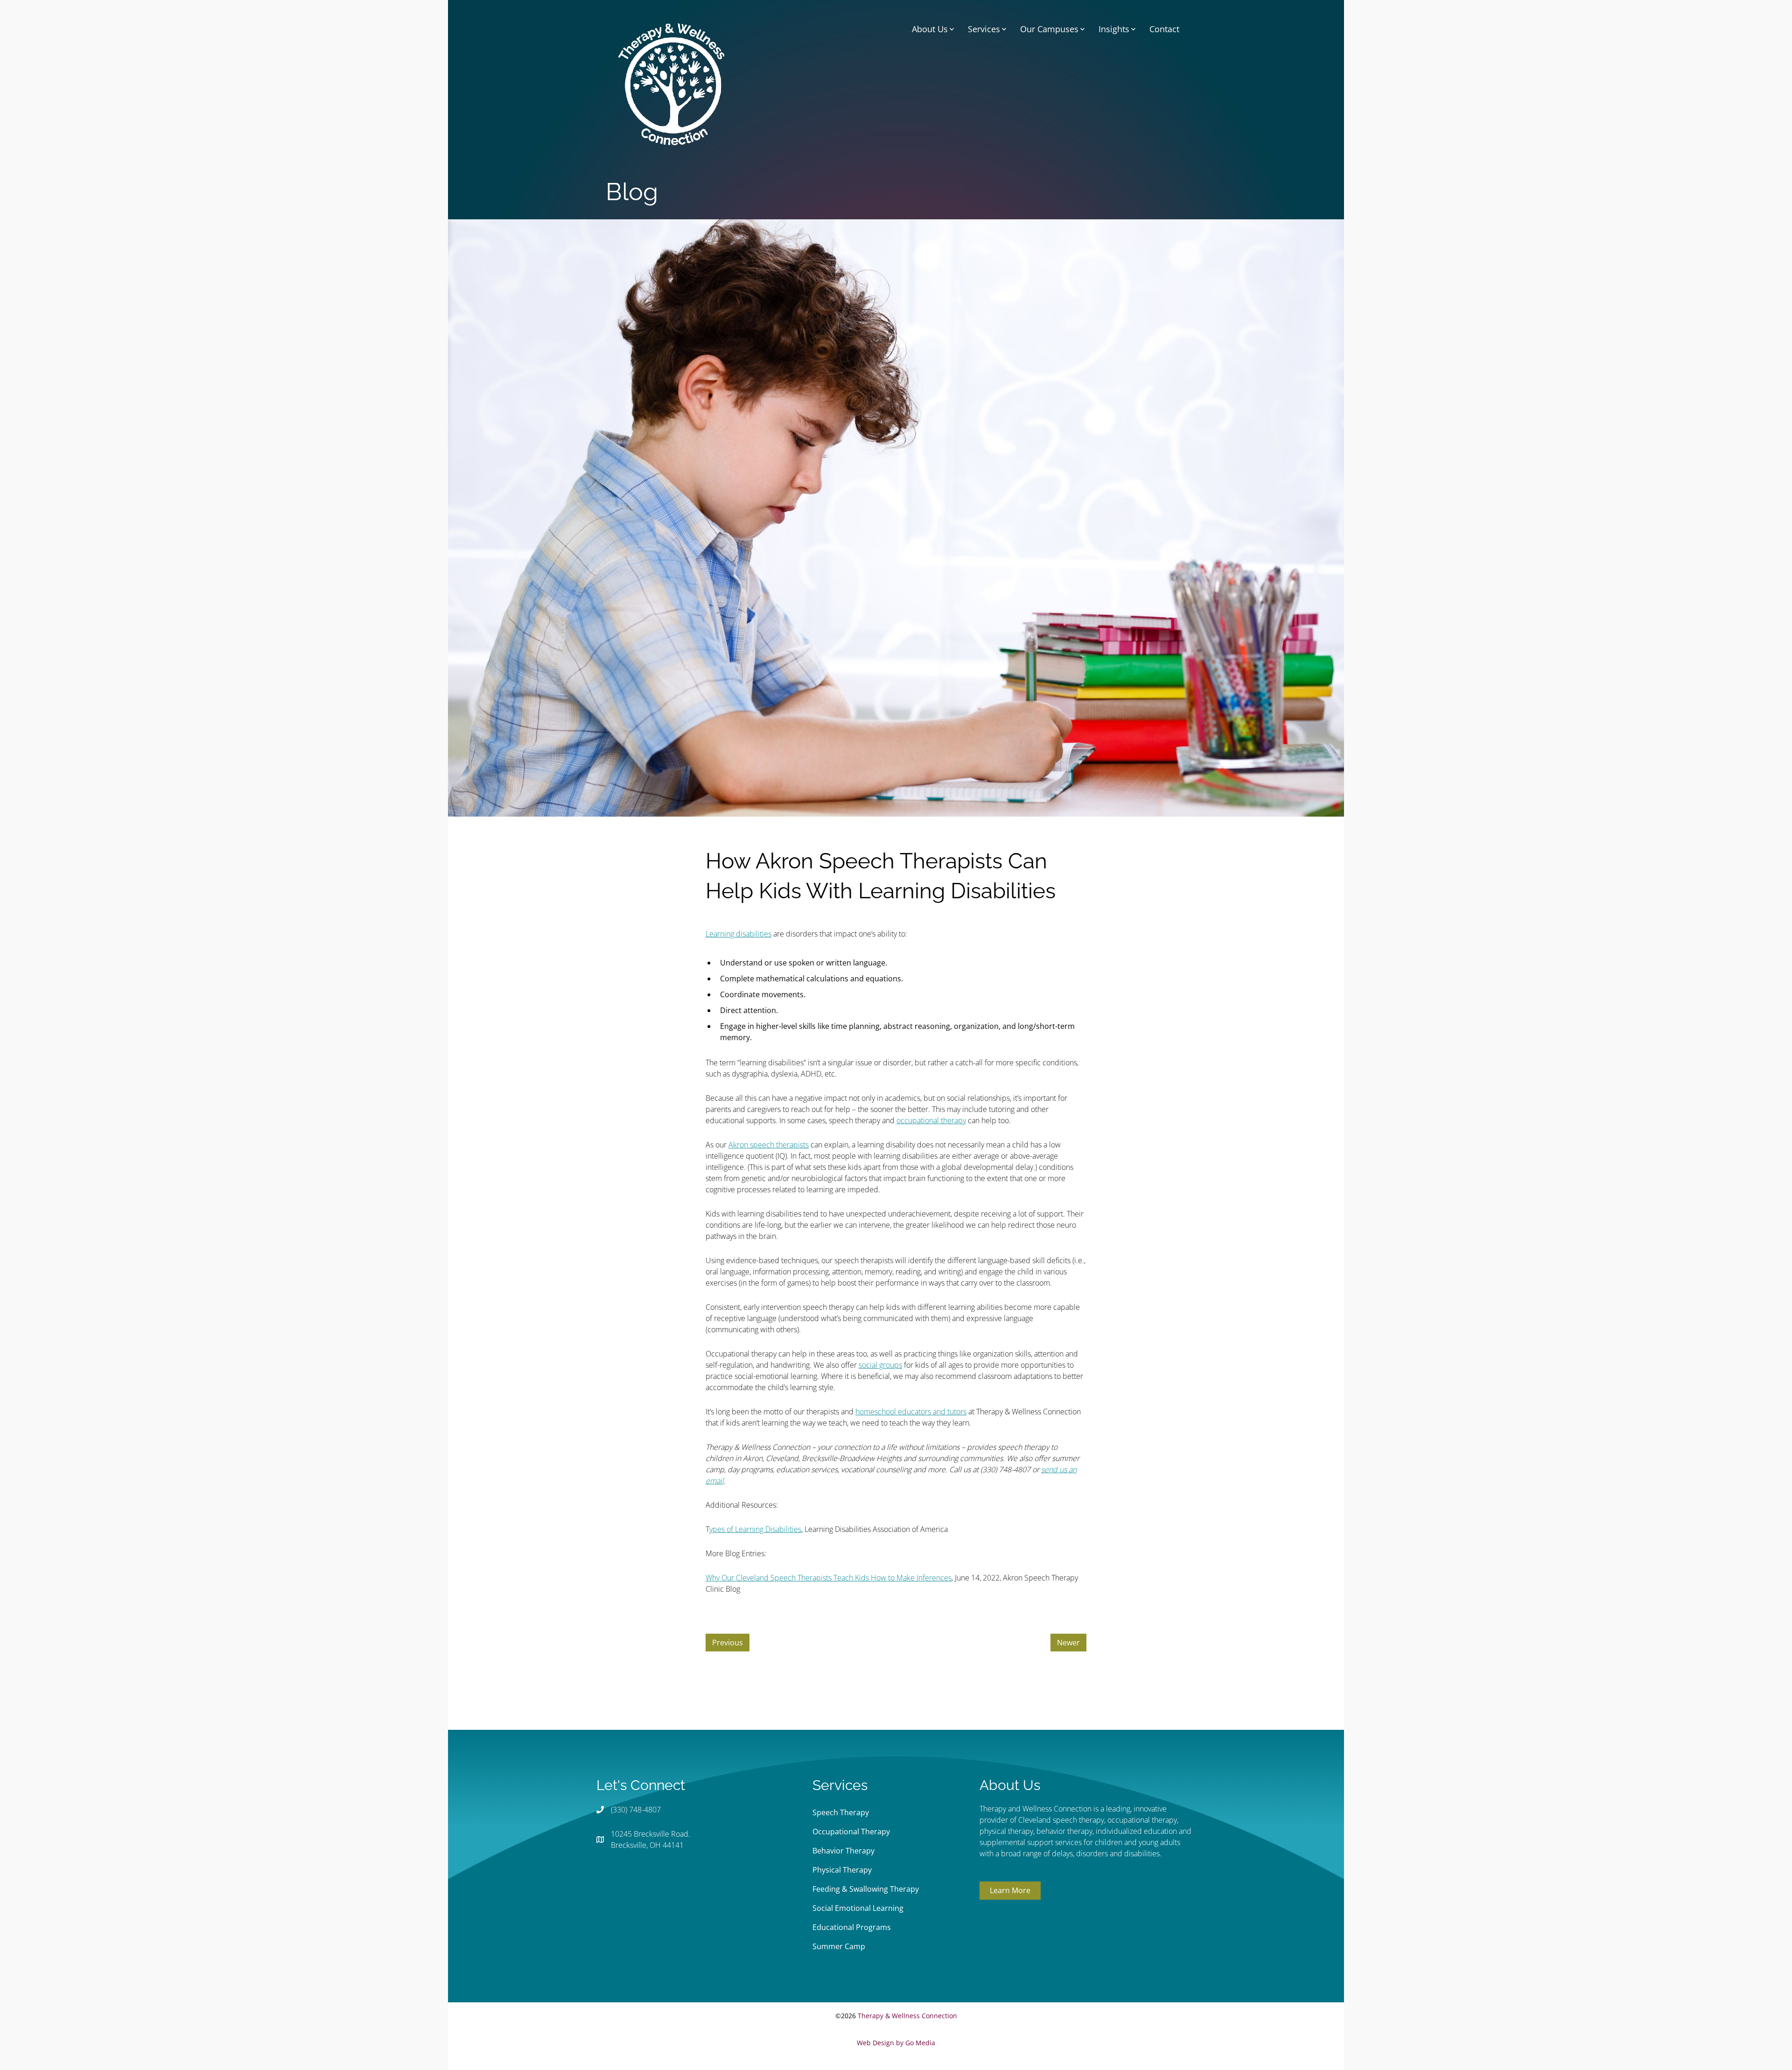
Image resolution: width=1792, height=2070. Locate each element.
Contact (1164, 29)
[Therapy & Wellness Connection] (671, 83)
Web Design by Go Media (896, 2043)
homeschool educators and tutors (911, 1412)
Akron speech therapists (769, 1145)
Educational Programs (852, 1927)
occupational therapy (931, 1120)
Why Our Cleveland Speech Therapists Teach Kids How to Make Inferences (829, 1578)
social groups (880, 1365)
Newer (1068, 1643)
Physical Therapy (842, 1870)
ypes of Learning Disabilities (755, 1529)
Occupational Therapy (851, 1832)
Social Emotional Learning (858, 1908)
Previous (728, 1643)
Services (984, 29)
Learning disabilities (738, 934)
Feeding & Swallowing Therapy (866, 1889)
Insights (1114, 29)
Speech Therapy (841, 1812)
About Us (930, 29)
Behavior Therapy (843, 1851)
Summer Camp (839, 1946)
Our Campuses (1049, 29)
